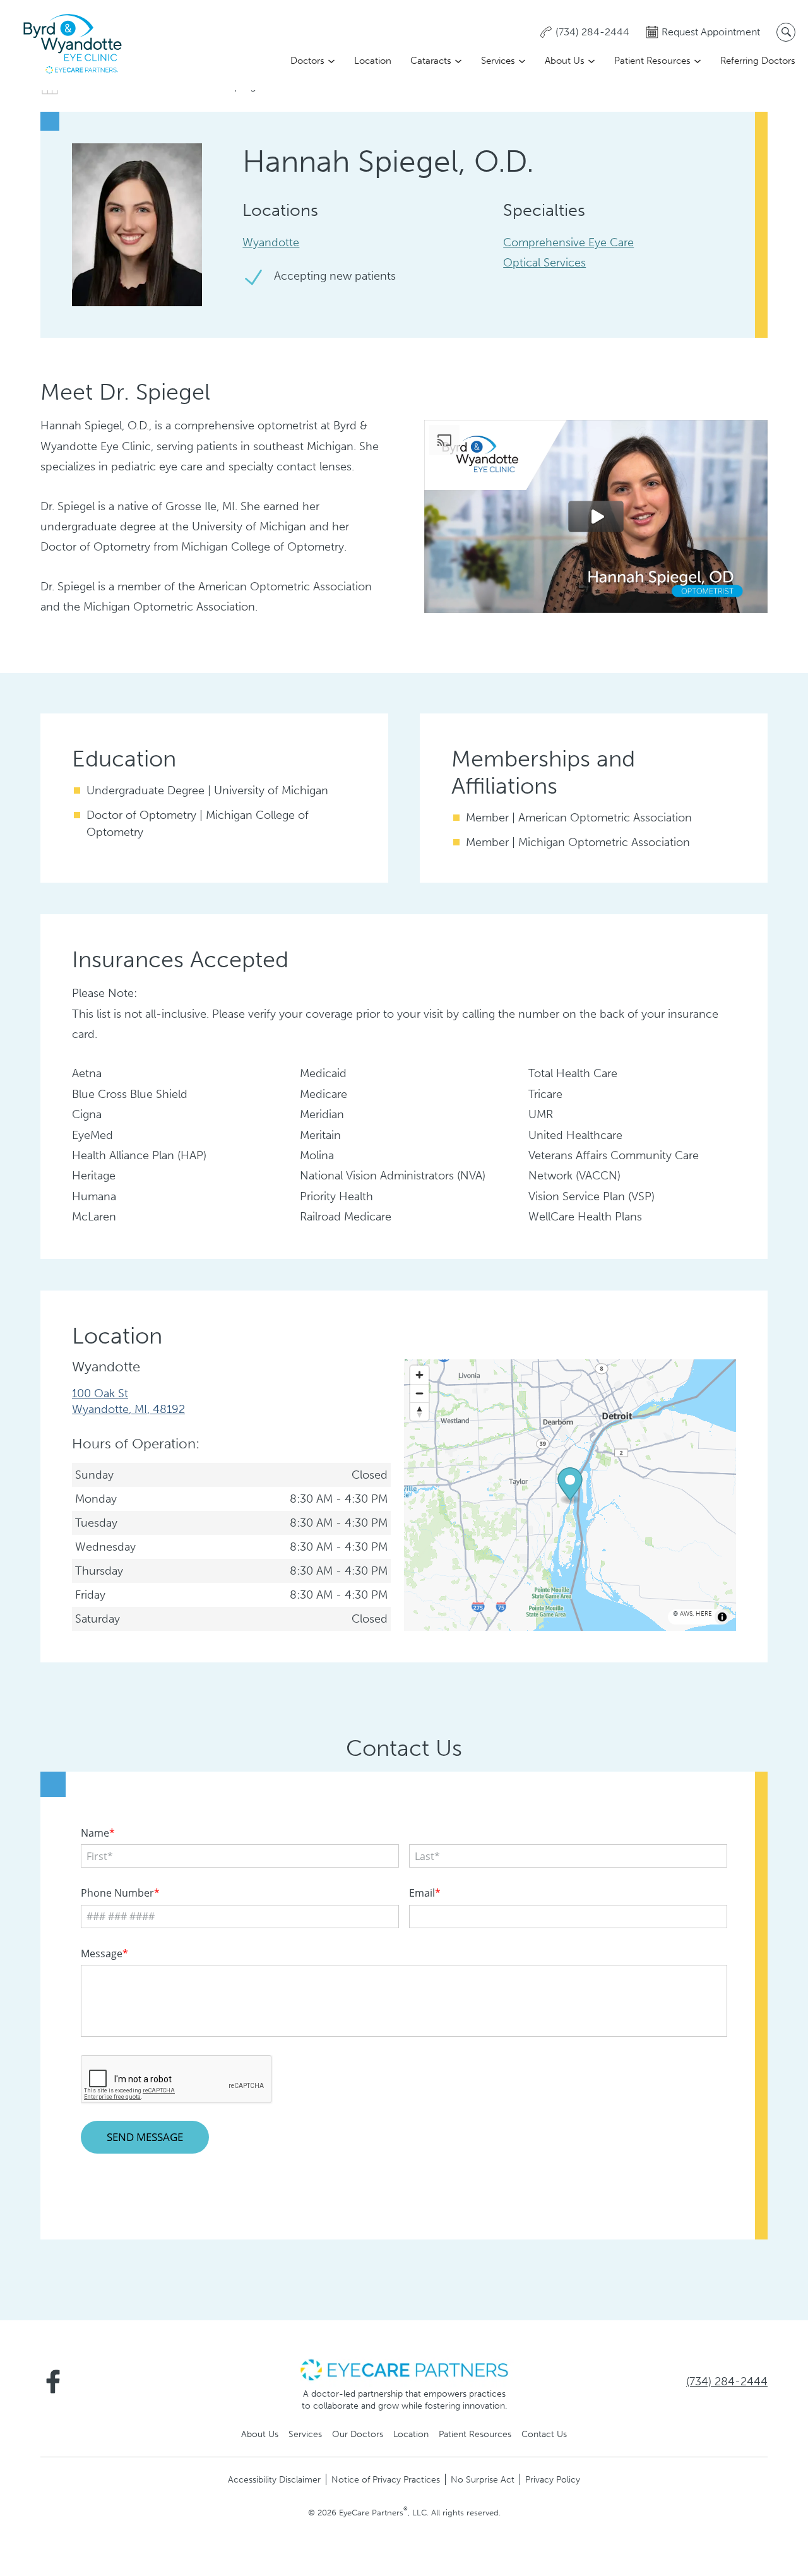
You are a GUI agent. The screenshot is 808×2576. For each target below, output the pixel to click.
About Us (565, 61)
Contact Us (544, 2434)
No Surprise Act (483, 2479)
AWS (686, 1614)
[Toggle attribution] (722, 1617)
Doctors (307, 61)
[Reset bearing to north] (419, 1411)
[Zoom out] (419, 1393)
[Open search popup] (786, 32)
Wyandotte (271, 242)
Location (373, 61)
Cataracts (431, 61)
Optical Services (544, 263)
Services (498, 61)
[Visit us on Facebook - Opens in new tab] (53, 2382)
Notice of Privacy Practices (386, 2479)
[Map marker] (570, 1486)
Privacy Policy (553, 2479)
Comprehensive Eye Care (568, 242)
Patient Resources (652, 61)
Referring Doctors (758, 61)
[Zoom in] (419, 1375)
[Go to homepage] (73, 45)
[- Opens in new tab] (404, 2369)
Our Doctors (358, 2434)
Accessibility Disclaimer (274, 2479)
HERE (704, 1614)
